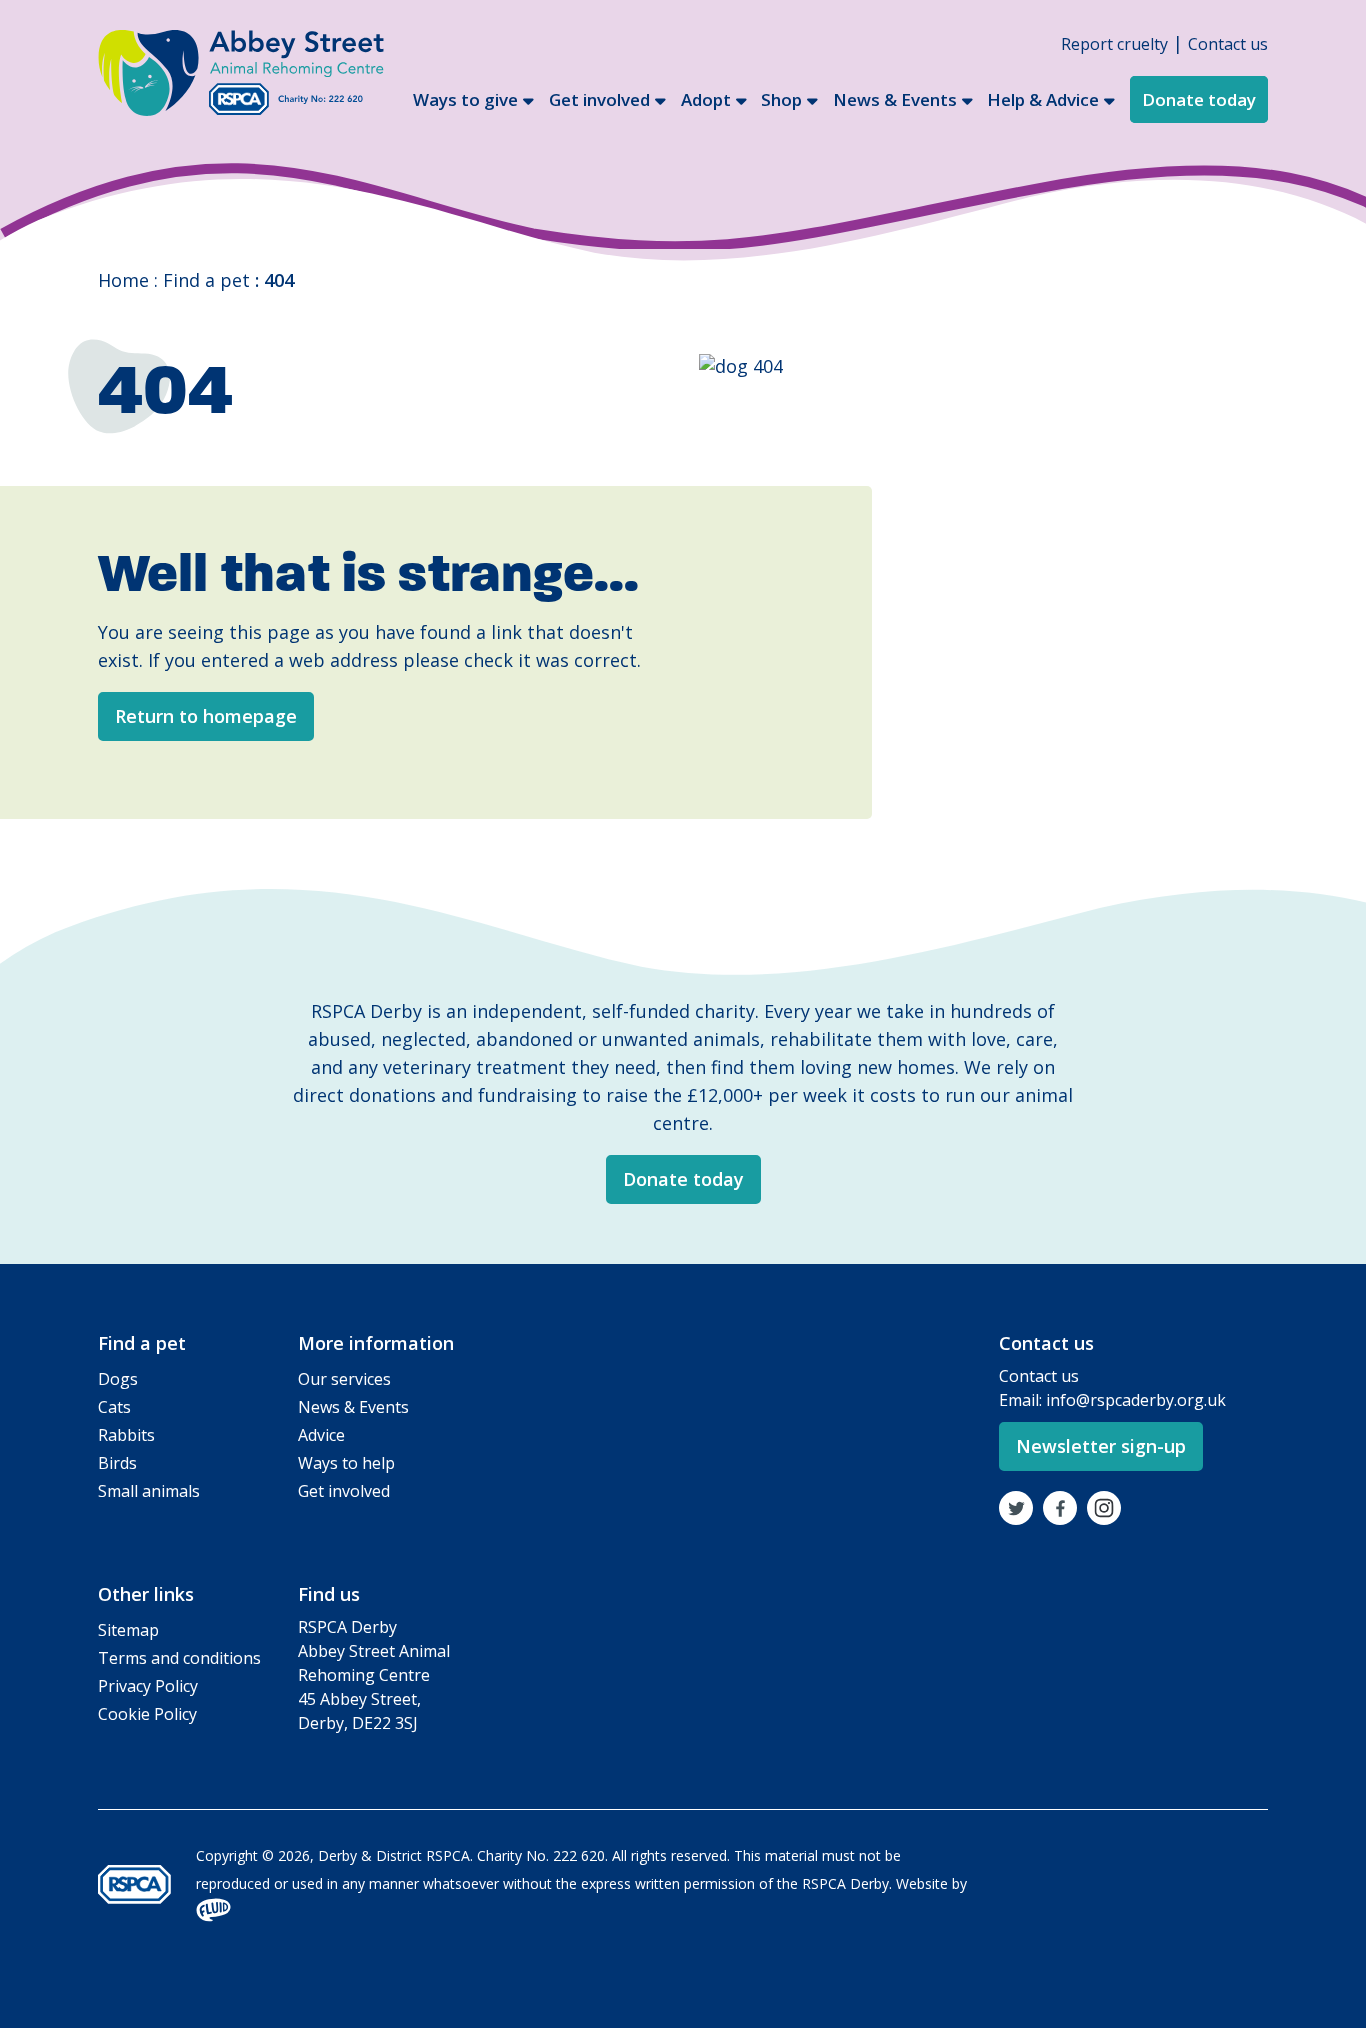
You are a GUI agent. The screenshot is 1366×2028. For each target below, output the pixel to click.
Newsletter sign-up (1101, 1446)
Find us (329, 1594)
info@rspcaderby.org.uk (1136, 1400)
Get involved (599, 99)
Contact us (1228, 44)
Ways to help (346, 1463)
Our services (344, 1379)
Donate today (1199, 99)
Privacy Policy (148, 1686)
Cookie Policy (147, 1714)
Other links (146, 1594)
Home (123, 280)
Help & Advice (1043, 99)
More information (376, 1343)
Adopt (706, 99)
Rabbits (126, 1435)
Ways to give (465, 99)
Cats (114, 1407)
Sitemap (128, 1630)
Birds (117, 1463)
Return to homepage (206, 716)
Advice (321, 1435)
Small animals (149, 1491)
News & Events (895, 99)
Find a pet (206, 280)
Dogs (118, 1379)
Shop (781, 99)
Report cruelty (1114, 44)
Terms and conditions (179, 1658)
